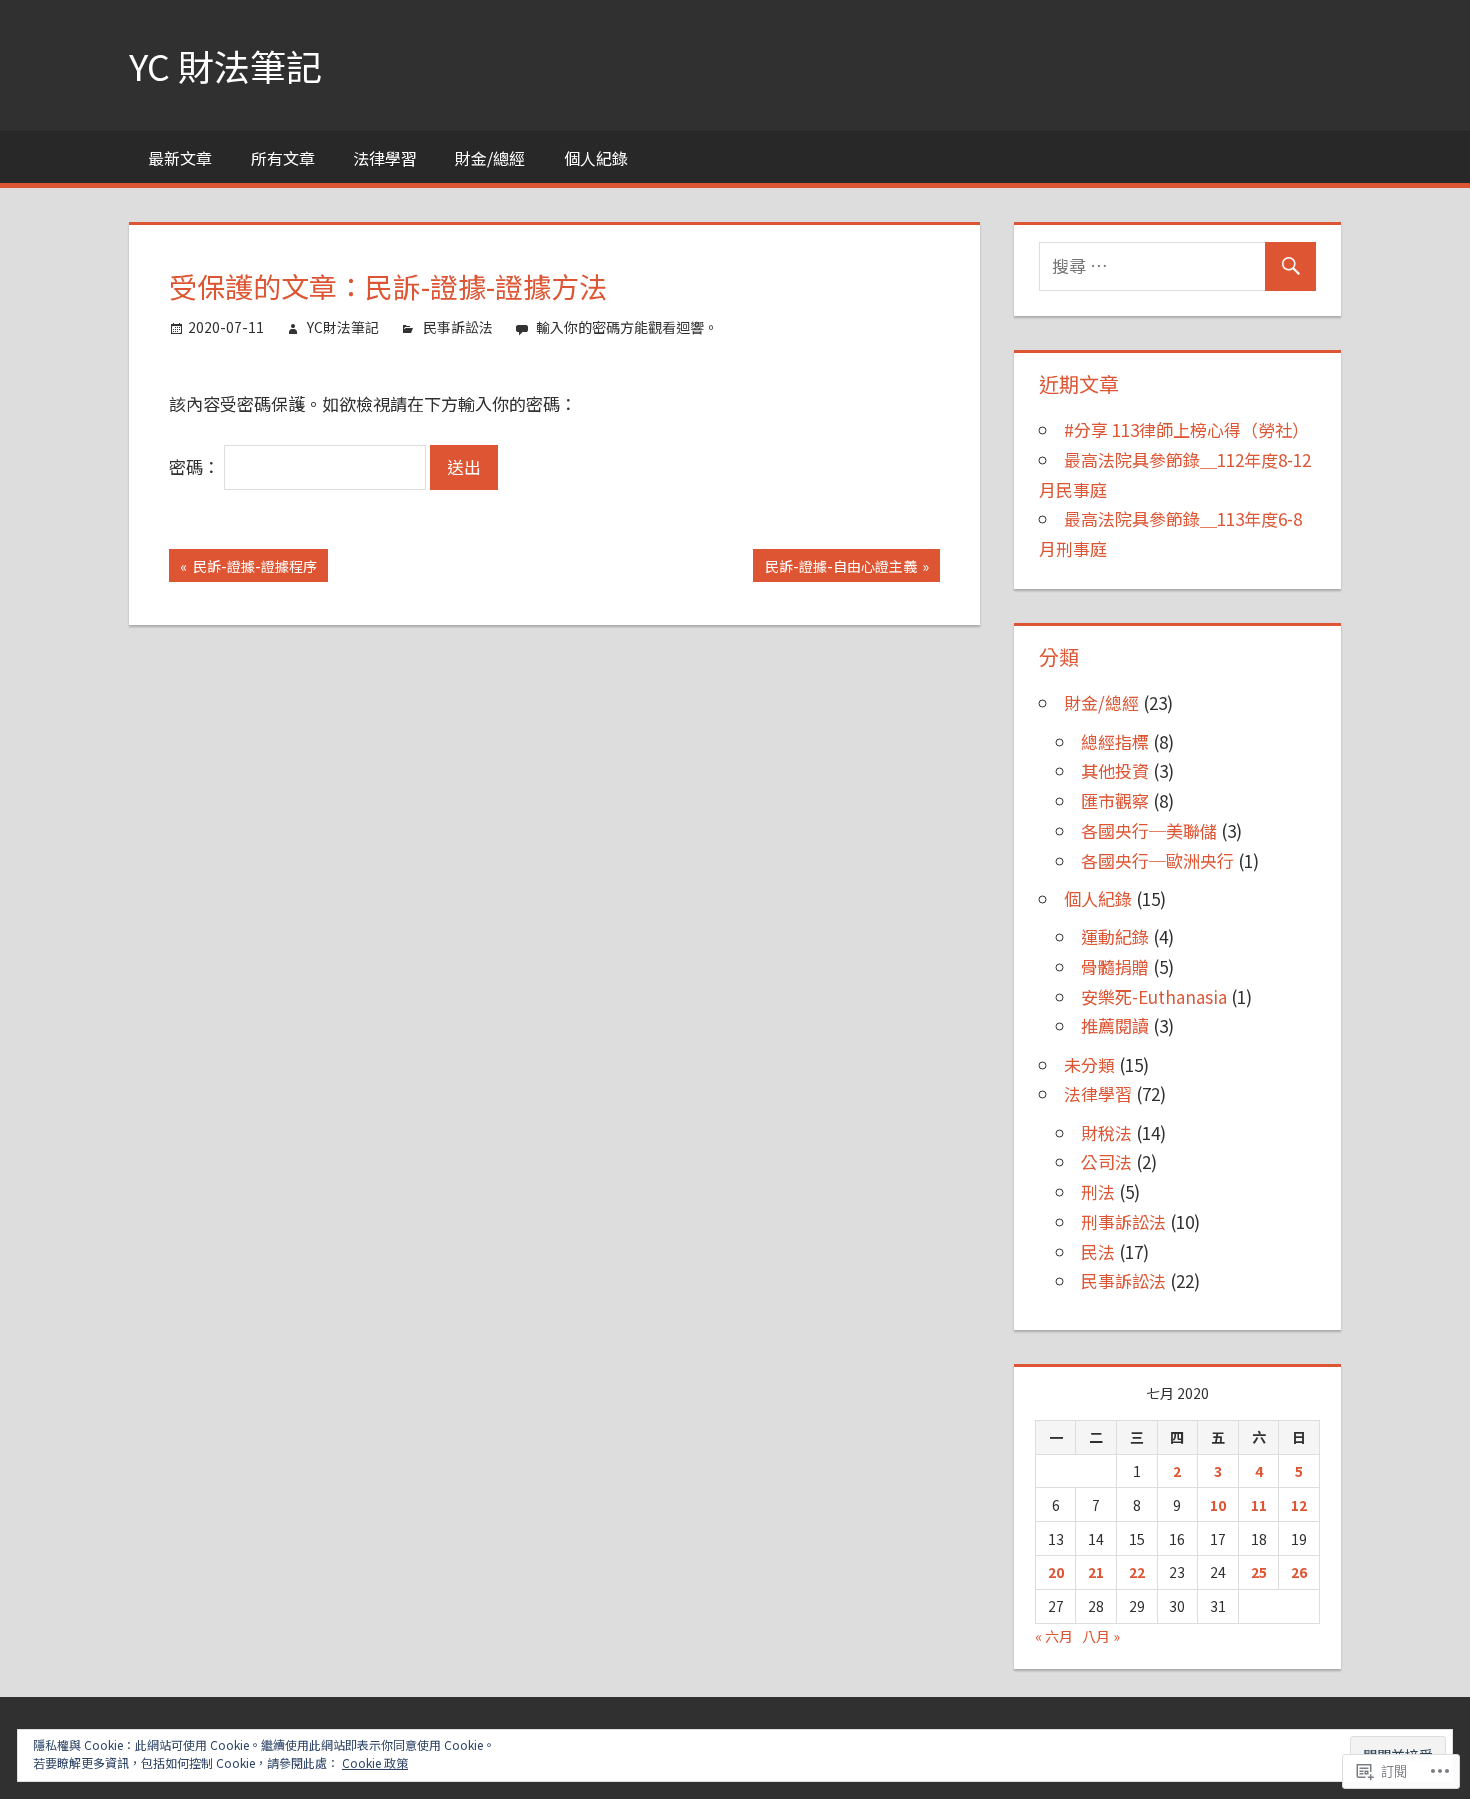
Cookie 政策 (375, 1762)
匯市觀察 (1115, 800)
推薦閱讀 (1115, 1025)
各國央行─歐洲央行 (1157, 860)
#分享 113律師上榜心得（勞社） (1186, 429)
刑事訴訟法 (1123, 1221)
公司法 (1106, 1161)
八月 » (1101, 1636)
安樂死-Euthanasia (1154, 996)
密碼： (196, 466)
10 (1218, 1505)
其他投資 (1115, 770)
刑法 (1098, 1191)
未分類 (1089, 1064)
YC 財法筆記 (225, 65)
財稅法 (1106, 1132)
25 (1259, 1572)
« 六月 (1054, 1636)
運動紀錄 (1115, 936)
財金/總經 (490, 158)
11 (1259, 1505)
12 (1299, 1505)
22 (1137, 1572)
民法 (1098, 1251)
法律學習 (385, 158)
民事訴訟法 (458, 327)
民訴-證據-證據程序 (243, 568)
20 (1056, 1572)
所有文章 (283, 158)
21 (1096, 1572)
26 (1299, 1572)
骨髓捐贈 (1115, 966)
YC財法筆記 (343, 327)
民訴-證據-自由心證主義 (834, 568)
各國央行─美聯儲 (1149, 830)
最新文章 (180, 158)
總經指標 (1115, 741)
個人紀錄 (596, 158)
